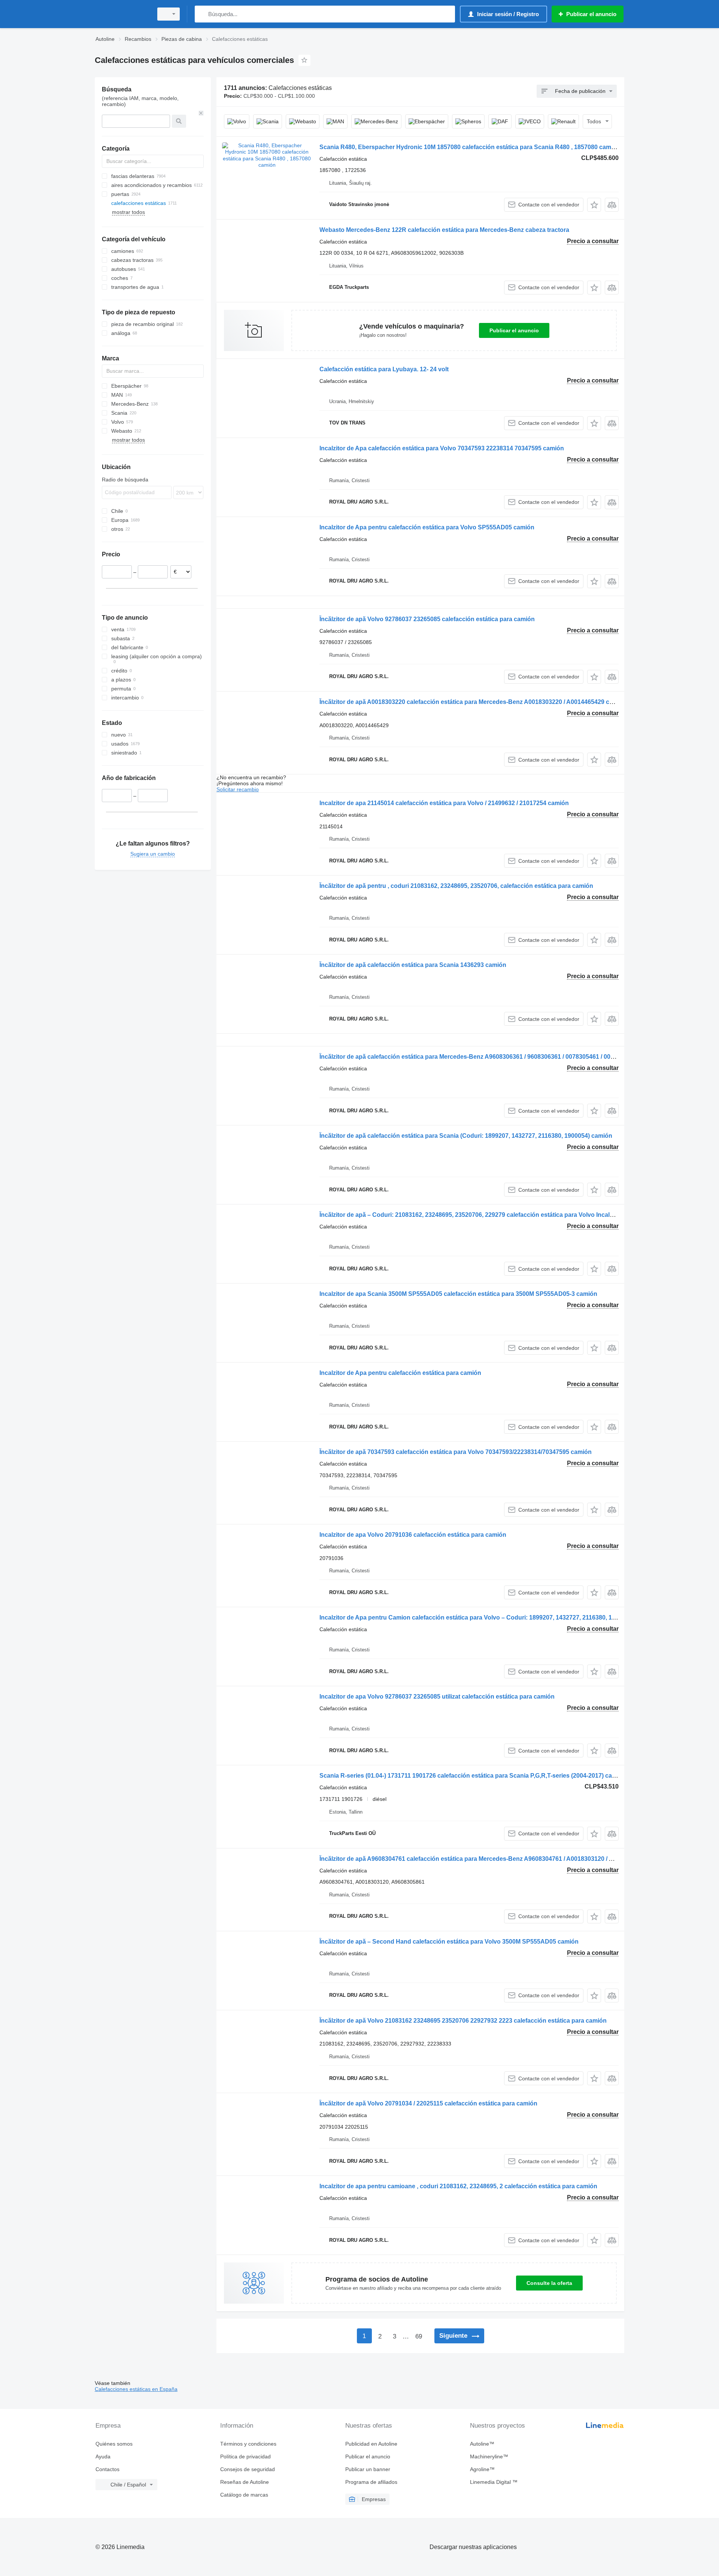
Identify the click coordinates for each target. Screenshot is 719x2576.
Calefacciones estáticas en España (136, 2389)
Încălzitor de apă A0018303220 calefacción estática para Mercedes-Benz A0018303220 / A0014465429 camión (473, 702)
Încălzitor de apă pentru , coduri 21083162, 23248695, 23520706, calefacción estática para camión (456, 886)
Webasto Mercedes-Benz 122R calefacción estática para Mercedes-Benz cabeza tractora (444, 230)
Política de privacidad (245, 2456)
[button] (594, 205)
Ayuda (103, 2456)
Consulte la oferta (549, 2283)
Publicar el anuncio (514, 330)
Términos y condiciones (248, 2444)
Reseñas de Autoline (245, 2482)
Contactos (107, 2469)
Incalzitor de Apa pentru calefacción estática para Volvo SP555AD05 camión (427, 527)
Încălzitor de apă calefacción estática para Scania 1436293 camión (413, 965)
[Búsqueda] (202, 14)
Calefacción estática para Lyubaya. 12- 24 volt (384, 369)
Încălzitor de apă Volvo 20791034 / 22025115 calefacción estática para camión (428, 2103)
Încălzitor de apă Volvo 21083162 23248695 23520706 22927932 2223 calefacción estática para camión (463, 2021)
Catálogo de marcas (244, 2495)
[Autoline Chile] (122, 14)
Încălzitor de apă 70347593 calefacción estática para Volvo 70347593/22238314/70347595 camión (456, 1452)
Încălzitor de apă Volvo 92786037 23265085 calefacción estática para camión (427, 619)
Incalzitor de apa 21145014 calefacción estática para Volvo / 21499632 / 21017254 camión (444, 803)
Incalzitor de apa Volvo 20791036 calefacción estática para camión (413, 1535)
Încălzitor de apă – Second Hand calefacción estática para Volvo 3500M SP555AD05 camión (449, 1942)
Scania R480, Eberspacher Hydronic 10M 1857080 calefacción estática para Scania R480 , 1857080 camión (470, 147)
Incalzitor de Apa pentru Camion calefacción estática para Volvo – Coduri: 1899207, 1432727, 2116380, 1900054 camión (487, 1617)
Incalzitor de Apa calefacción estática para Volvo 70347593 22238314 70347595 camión (442, 448)
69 (419, 2336)
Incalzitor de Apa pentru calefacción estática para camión (400, 1373)
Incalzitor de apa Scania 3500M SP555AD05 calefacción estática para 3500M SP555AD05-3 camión (458, 1294)
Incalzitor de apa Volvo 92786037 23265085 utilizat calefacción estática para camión (437, 1697)
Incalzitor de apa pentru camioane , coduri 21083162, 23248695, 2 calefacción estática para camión (458, 2186)
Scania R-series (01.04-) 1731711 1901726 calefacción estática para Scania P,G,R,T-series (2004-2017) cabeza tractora (484, 1776)
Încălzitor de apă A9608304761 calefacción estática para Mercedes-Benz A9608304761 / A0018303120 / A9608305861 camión (494, 1859)
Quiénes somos (114, 2444)
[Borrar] (201, 113)
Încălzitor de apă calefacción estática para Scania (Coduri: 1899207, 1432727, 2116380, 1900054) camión (466, 1136)
